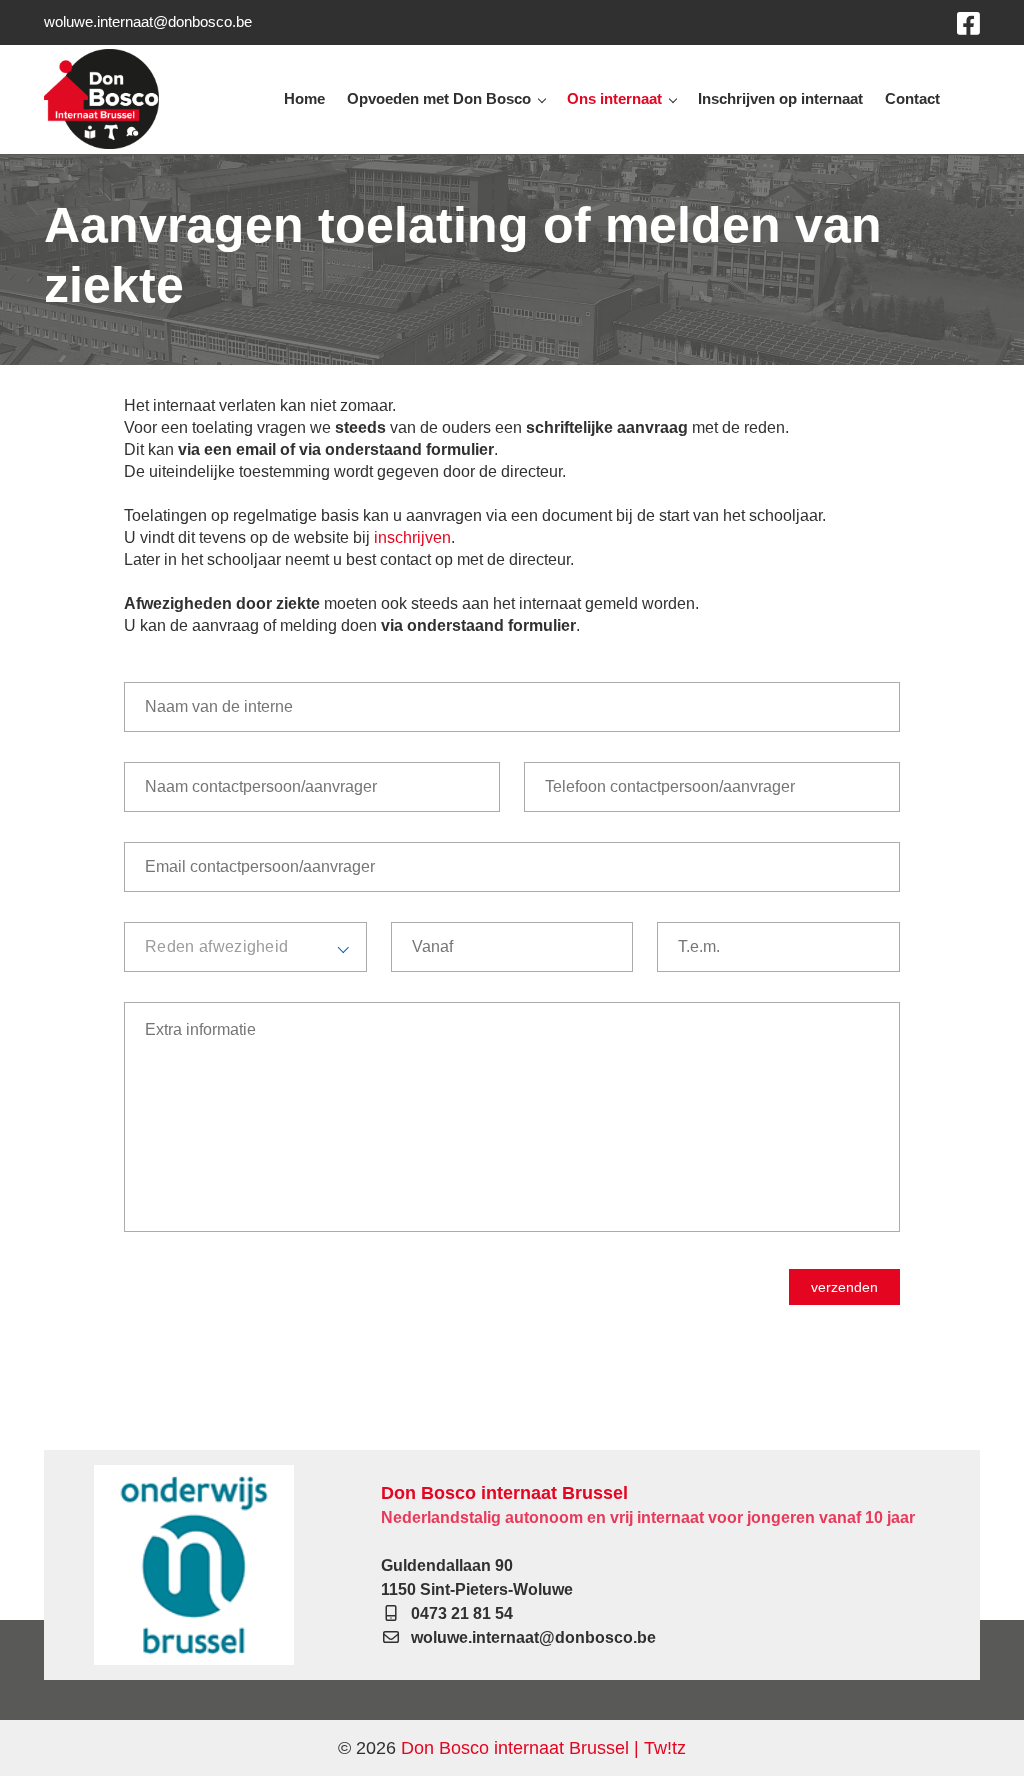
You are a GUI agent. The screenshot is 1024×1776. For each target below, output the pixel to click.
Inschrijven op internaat (780, 98)
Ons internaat (614, 98)
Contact (912, 98)
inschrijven (412, 537)
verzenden (844, 1287)
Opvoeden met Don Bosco (439, 98)
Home (304, 98)
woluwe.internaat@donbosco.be (148, 21)
